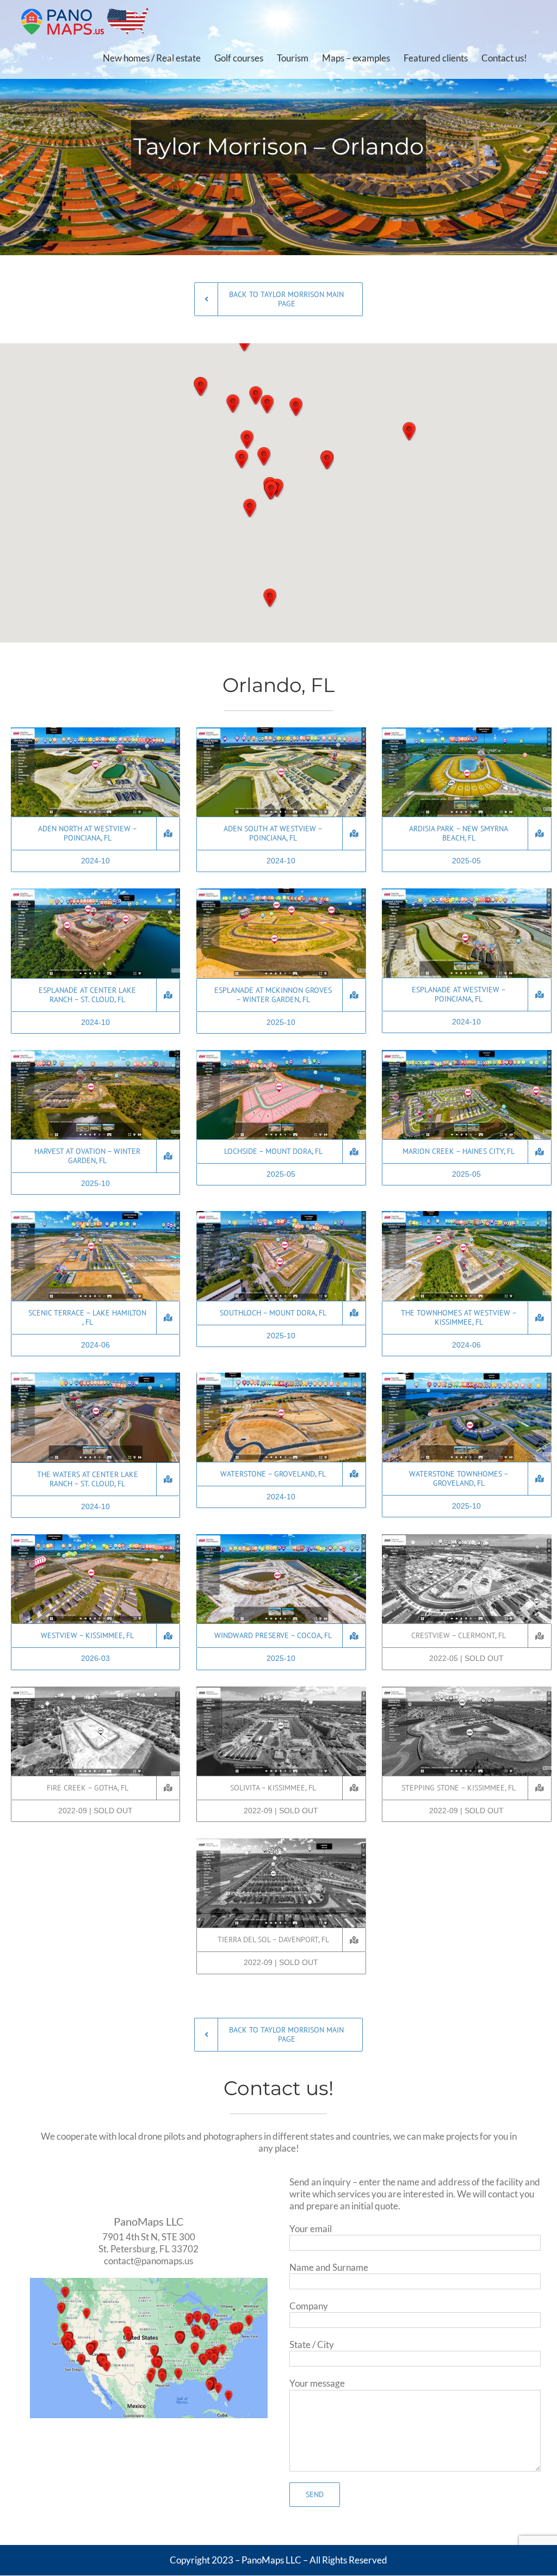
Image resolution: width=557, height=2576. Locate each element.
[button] (296, 407)
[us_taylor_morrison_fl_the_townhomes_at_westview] (466, 1216)
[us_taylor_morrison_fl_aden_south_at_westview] (281, 732)
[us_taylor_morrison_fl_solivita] (281, 1691)
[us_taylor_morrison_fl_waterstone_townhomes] (466, 1377)
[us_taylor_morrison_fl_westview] (95, 1539)
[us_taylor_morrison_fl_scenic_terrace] (95, 1216)
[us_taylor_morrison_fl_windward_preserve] (281, 1539)
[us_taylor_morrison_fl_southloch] (281, 1216)
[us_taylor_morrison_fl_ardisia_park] (466, 732)
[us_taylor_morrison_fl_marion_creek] (466, 1055)
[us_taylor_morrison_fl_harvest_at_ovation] (95, 1055)
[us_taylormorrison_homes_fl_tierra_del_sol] (281, 1843)
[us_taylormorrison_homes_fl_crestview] (466, 1539)
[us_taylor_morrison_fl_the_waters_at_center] (95, 1377)
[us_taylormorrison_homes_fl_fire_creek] (95, 1691)
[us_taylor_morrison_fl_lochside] (281, 1055)
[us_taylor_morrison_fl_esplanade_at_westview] (466, 893)
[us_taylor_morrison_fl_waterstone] (281, 1377)
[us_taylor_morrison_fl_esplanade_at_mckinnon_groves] (281, 893)
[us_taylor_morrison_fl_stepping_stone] (466, 1691)
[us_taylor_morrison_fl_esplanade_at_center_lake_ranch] (95, 893)
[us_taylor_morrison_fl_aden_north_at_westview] (95, 732)
